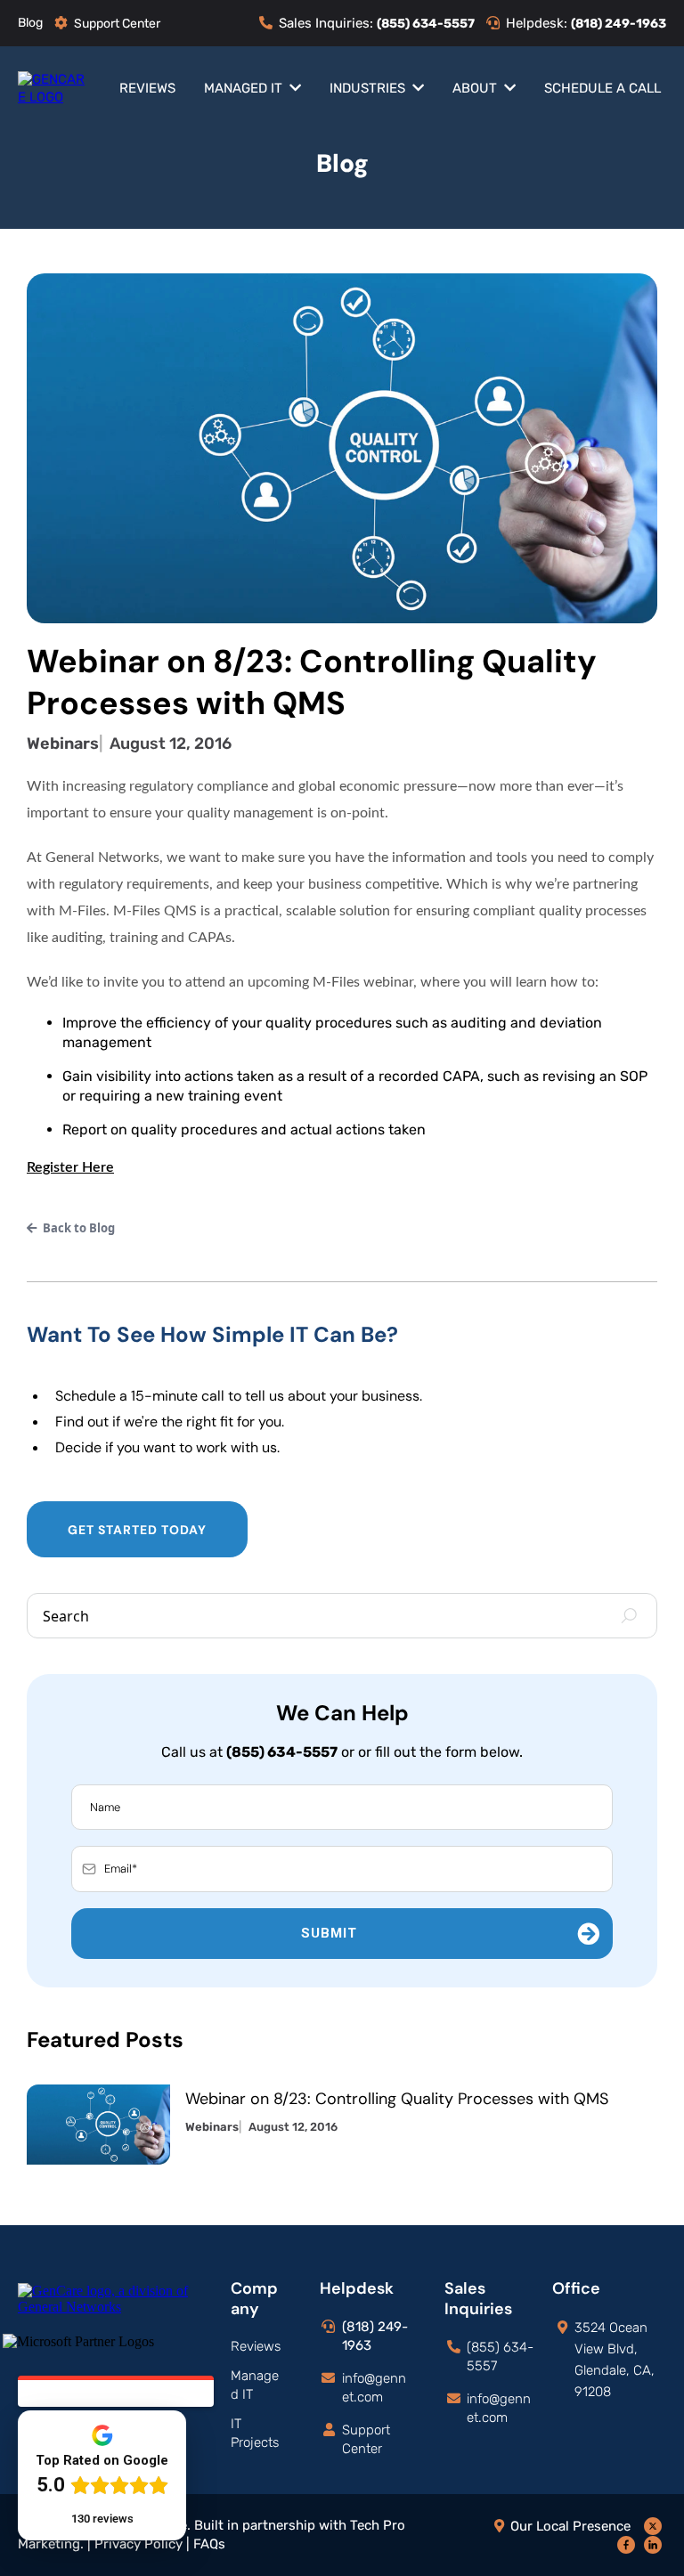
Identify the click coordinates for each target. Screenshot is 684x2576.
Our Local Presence (570, 2526)
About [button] (476, 88)
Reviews (256, 2346)
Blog (30, 23)
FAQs (209, 2544)
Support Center (117, 24)
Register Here (70, 1167)
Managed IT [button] (245, 88)
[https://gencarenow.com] (53, 87)
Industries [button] (369, 88)
